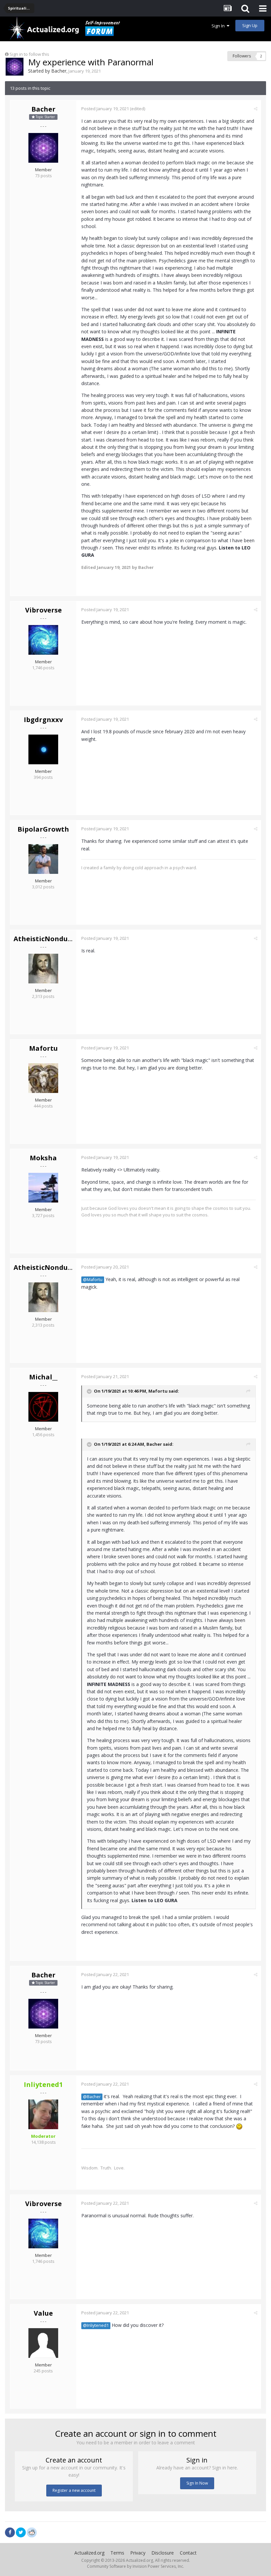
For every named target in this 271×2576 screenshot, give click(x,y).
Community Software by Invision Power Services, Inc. (135, 2566)
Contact (188, 2553)
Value (43, 2313)
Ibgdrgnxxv (43, 720)
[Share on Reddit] (32, 2532)
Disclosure (163, 2553)
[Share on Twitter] (21, 2532)
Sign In (219, 26)
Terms (117, 2553)
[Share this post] (256, 109)
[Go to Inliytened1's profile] (43, 2114)
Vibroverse (43, 610)
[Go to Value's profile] (43, 2343)
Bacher (59, 71)
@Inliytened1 (96, 2325)
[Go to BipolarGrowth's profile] (43, 859)
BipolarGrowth (43, 829)
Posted (105, 109)
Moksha (43, 1158)
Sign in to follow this (29, 54)
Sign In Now (197, 2483)
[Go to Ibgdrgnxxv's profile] (43, 749)
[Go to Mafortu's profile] (43, 1078)
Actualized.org (89, 2553)
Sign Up (250, 25)
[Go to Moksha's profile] (43, 1188)
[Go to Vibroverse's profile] (43, 640)
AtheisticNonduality (49, 939)
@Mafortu (93, 1280)
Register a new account (74, 2490)
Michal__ (43, 1377)
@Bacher (92, 2097)
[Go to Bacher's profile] (15, 67)
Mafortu (43, 1048)
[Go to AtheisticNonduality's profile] (43, 969)
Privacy (138, 2553)
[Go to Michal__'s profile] (43, 1407)
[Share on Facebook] (10, 2532)
